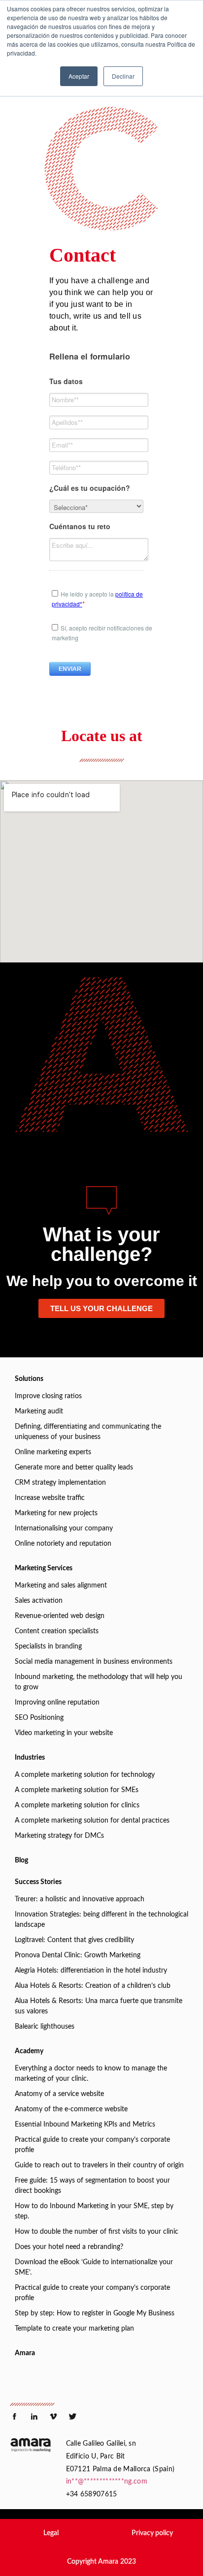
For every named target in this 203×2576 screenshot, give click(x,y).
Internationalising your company (64, 1528)
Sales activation (39, 1601)
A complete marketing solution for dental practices (92, 1821)
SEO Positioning (39, 1718)
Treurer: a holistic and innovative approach (80, 1899)
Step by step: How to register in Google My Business (95, 2313)
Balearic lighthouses (45, 2027)
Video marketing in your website (64, 1733)
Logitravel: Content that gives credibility (74, 1940)
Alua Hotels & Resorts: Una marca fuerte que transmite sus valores (99, 2006)
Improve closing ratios (48, 1396)
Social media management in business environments (94, 1662)
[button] (51, 2533)
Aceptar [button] (79, 76)
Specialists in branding (48, 1647)
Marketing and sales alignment (61, 1586)
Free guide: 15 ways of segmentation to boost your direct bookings (92, 2186)
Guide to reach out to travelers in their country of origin (99, 2165)
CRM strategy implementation (60, 1483)
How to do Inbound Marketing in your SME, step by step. (94, 2211)
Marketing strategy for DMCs (59, 1836)
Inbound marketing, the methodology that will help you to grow (99, 1682)
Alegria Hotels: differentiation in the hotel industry (91, 1971)
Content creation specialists (57, 1631)
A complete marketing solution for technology (85, 1775)
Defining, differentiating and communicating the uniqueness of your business (88, 1432)
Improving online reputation (57, 1703)
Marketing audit (39, 1411)
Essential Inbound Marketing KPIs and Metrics (85, 2125)
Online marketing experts (53, 1452)
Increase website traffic (50, 1498)
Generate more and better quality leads (74, 1468)
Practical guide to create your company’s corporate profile (92, 2145)
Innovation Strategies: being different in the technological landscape (101, 1920)
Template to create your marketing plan (74, 2329)
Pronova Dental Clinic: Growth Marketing (78, 1955)
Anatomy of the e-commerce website (71, 2109)
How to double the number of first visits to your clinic (97, 2232)
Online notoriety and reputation (63, 1544)
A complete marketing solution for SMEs (77, 1790)
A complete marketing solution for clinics (77, 1805)
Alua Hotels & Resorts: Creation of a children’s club (93, 1986)
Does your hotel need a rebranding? (69, 2247)
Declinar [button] (123, 76)
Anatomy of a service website (59, 2094)
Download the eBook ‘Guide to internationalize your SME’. (94, 2267)
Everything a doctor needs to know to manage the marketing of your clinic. (91, 2074)
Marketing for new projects (56, 1513)
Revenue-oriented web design (60, 1616)
